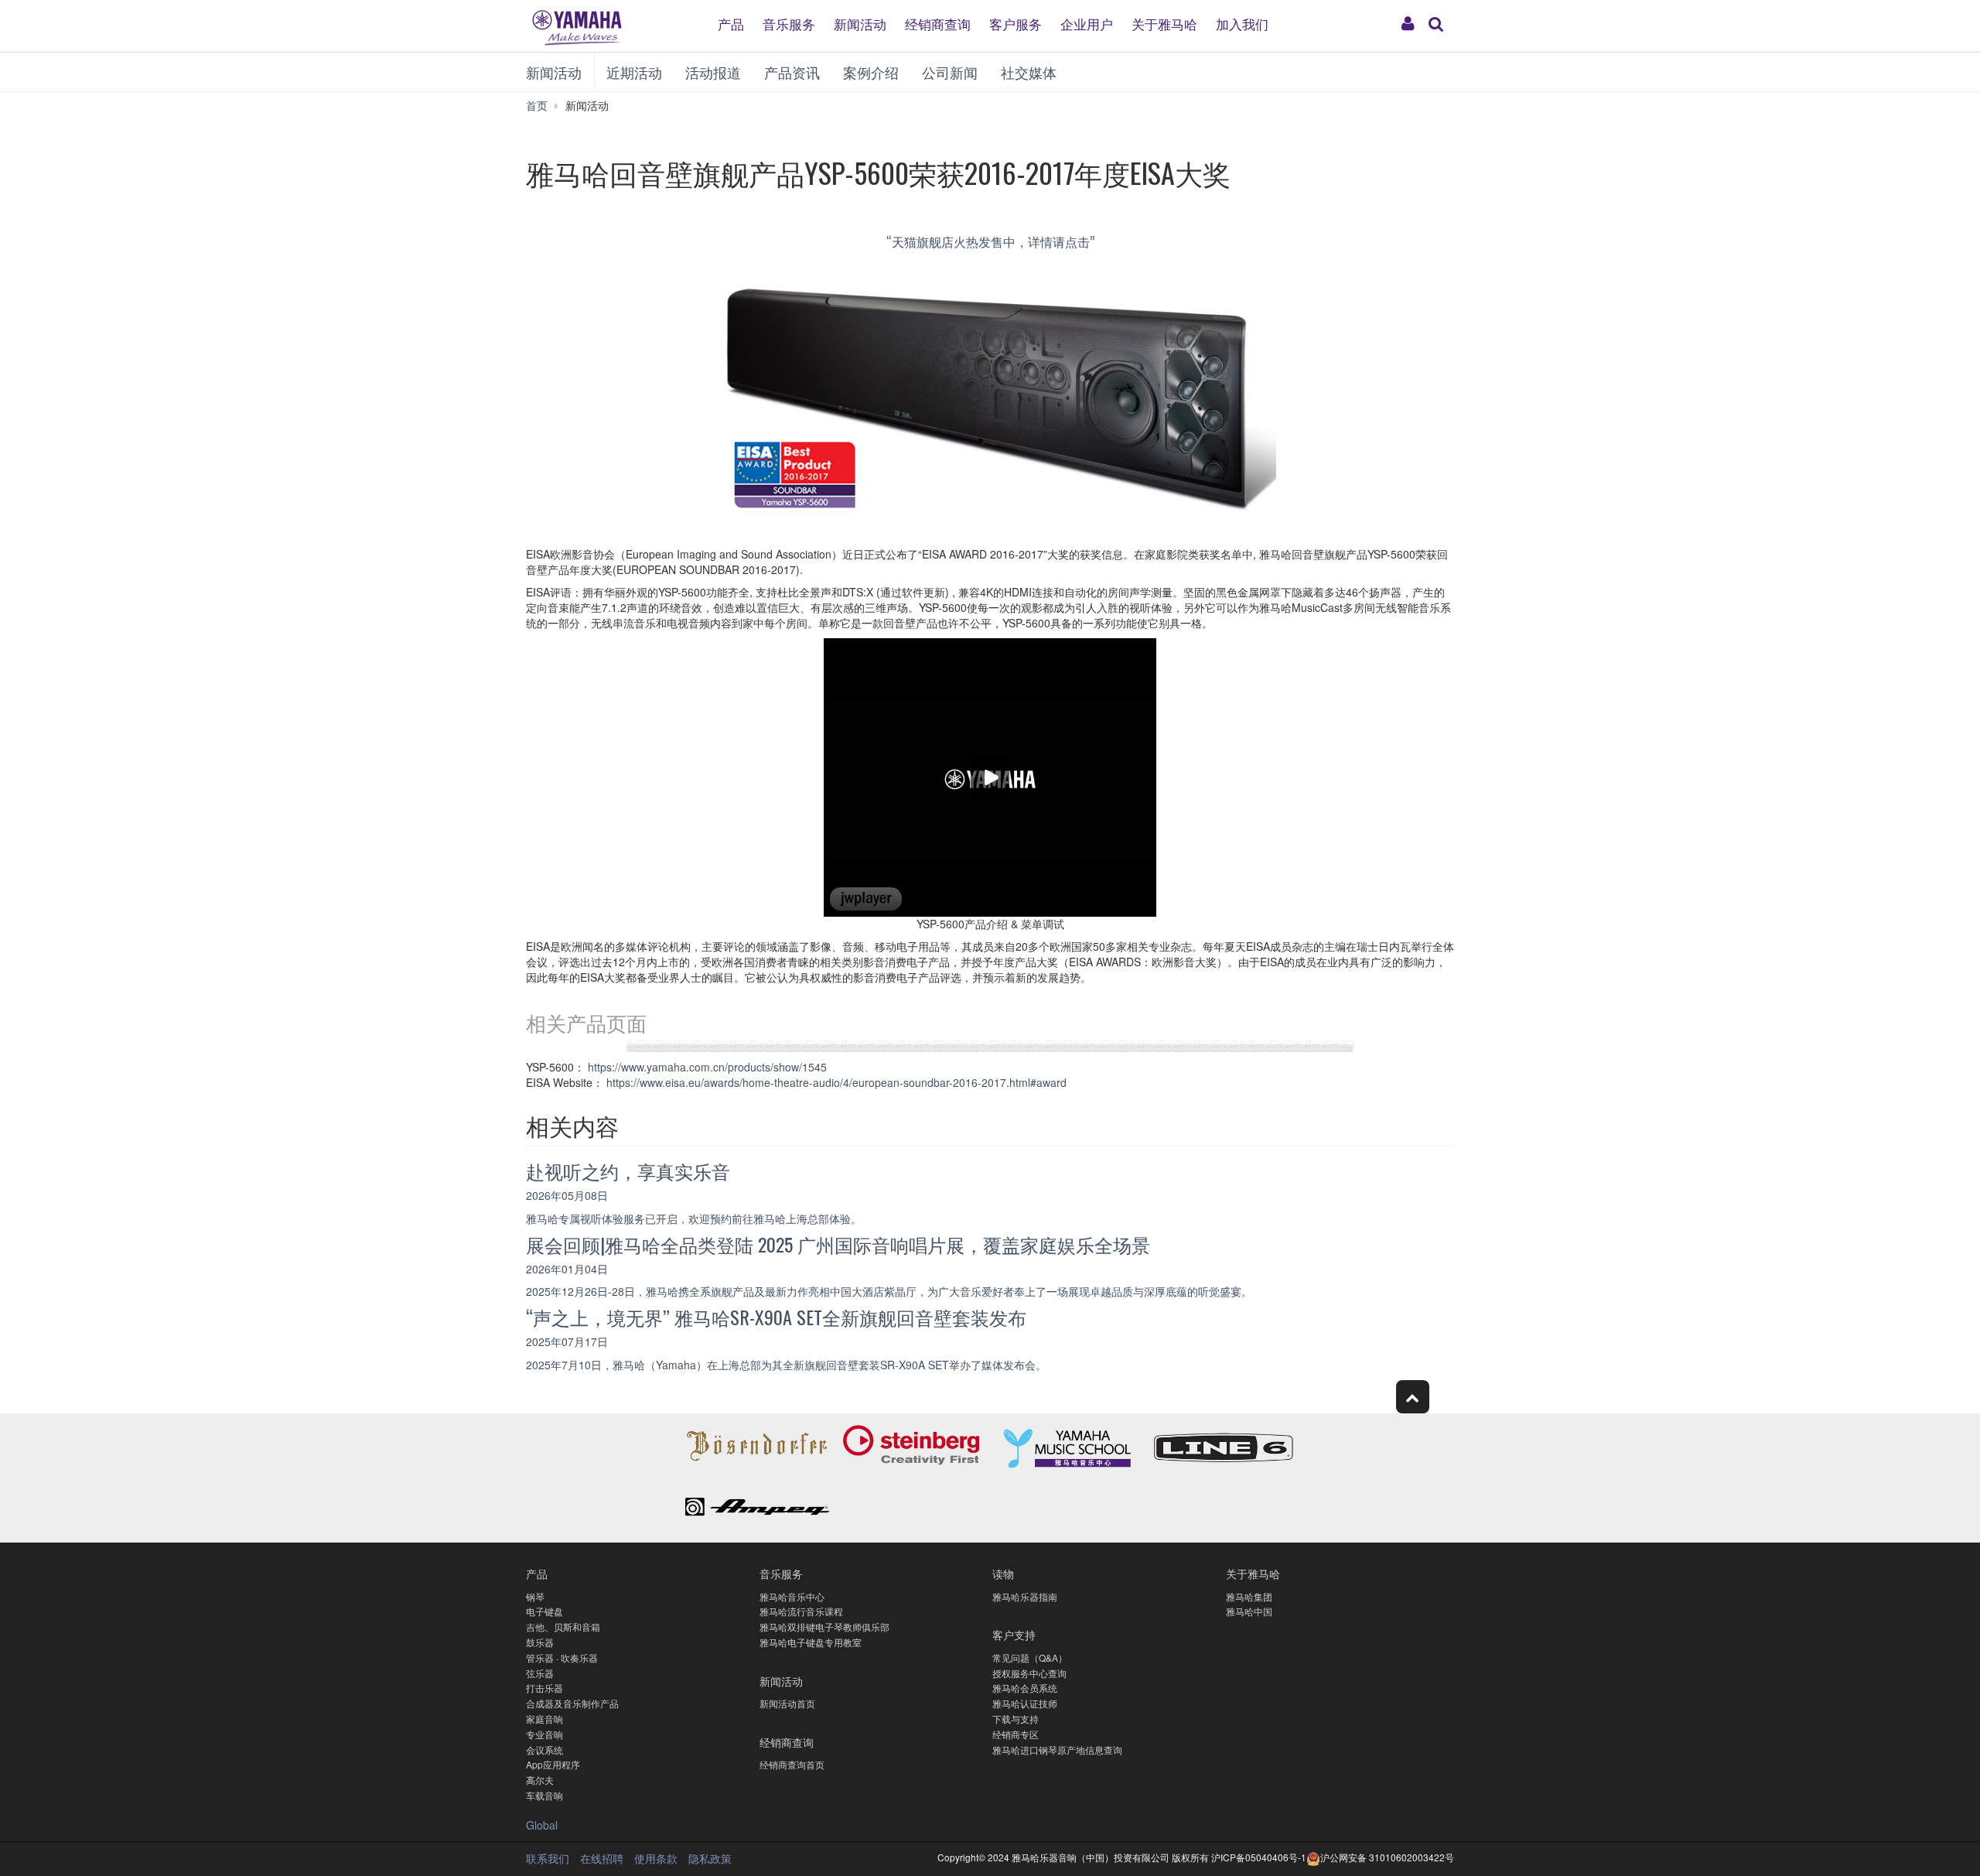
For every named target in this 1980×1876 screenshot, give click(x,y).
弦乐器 (540, 1673)
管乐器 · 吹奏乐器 (562, 1657)
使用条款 (656, 1858)
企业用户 (1087, 23)
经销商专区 (1016, 1734)
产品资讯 (792, 72)
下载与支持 (1016, 1719)
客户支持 (1014, 1634)
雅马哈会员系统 (1025, 1688)
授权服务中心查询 (1029, 1673)
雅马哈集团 (1249, 1596)
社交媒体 (1029, 72)
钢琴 (535, 1596)
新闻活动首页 (787, 1703)
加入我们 (1242, 23)
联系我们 (548, 1858)
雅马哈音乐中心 (792, 1596)
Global (542, 1825)
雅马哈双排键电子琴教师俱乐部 (824, 1627)
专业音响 (544, 1734)
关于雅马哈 (1164, 23)
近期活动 (634, 72)
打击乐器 (544, 1688)
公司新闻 (950, 72)
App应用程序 (553, 1764)
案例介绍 (871, 72)
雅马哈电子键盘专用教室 (811, 1642)
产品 (731, 23)
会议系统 (544, 1750)
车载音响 (544, 1795)
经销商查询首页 (792, 1764)
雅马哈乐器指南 (1025, 1596)
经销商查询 (938, 23)
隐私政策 (710, 1858)
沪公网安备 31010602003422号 (1387, 1857)
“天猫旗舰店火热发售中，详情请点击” (990, 241)
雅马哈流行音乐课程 (801, 1611)
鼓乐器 (540, 1642)
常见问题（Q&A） (1030, 1657)
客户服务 (1016, 23)
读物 (1003, 1573)
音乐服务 (789, 23)
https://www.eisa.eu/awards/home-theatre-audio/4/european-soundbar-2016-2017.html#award (836, 1082)
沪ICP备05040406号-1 (1259, 1857)
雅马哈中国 (1249, 1611)
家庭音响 (544, 1719)
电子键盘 (544, 1611)
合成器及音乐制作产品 (572, 1703)
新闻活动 (860, 23)
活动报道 (713, 72)
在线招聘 (602, 1858)
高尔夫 (540, 1780)
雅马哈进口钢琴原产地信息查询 (1057, 1750)
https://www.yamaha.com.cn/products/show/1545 (707, 1067)
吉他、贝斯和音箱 (563, 1627)
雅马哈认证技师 (1025, 1703)
